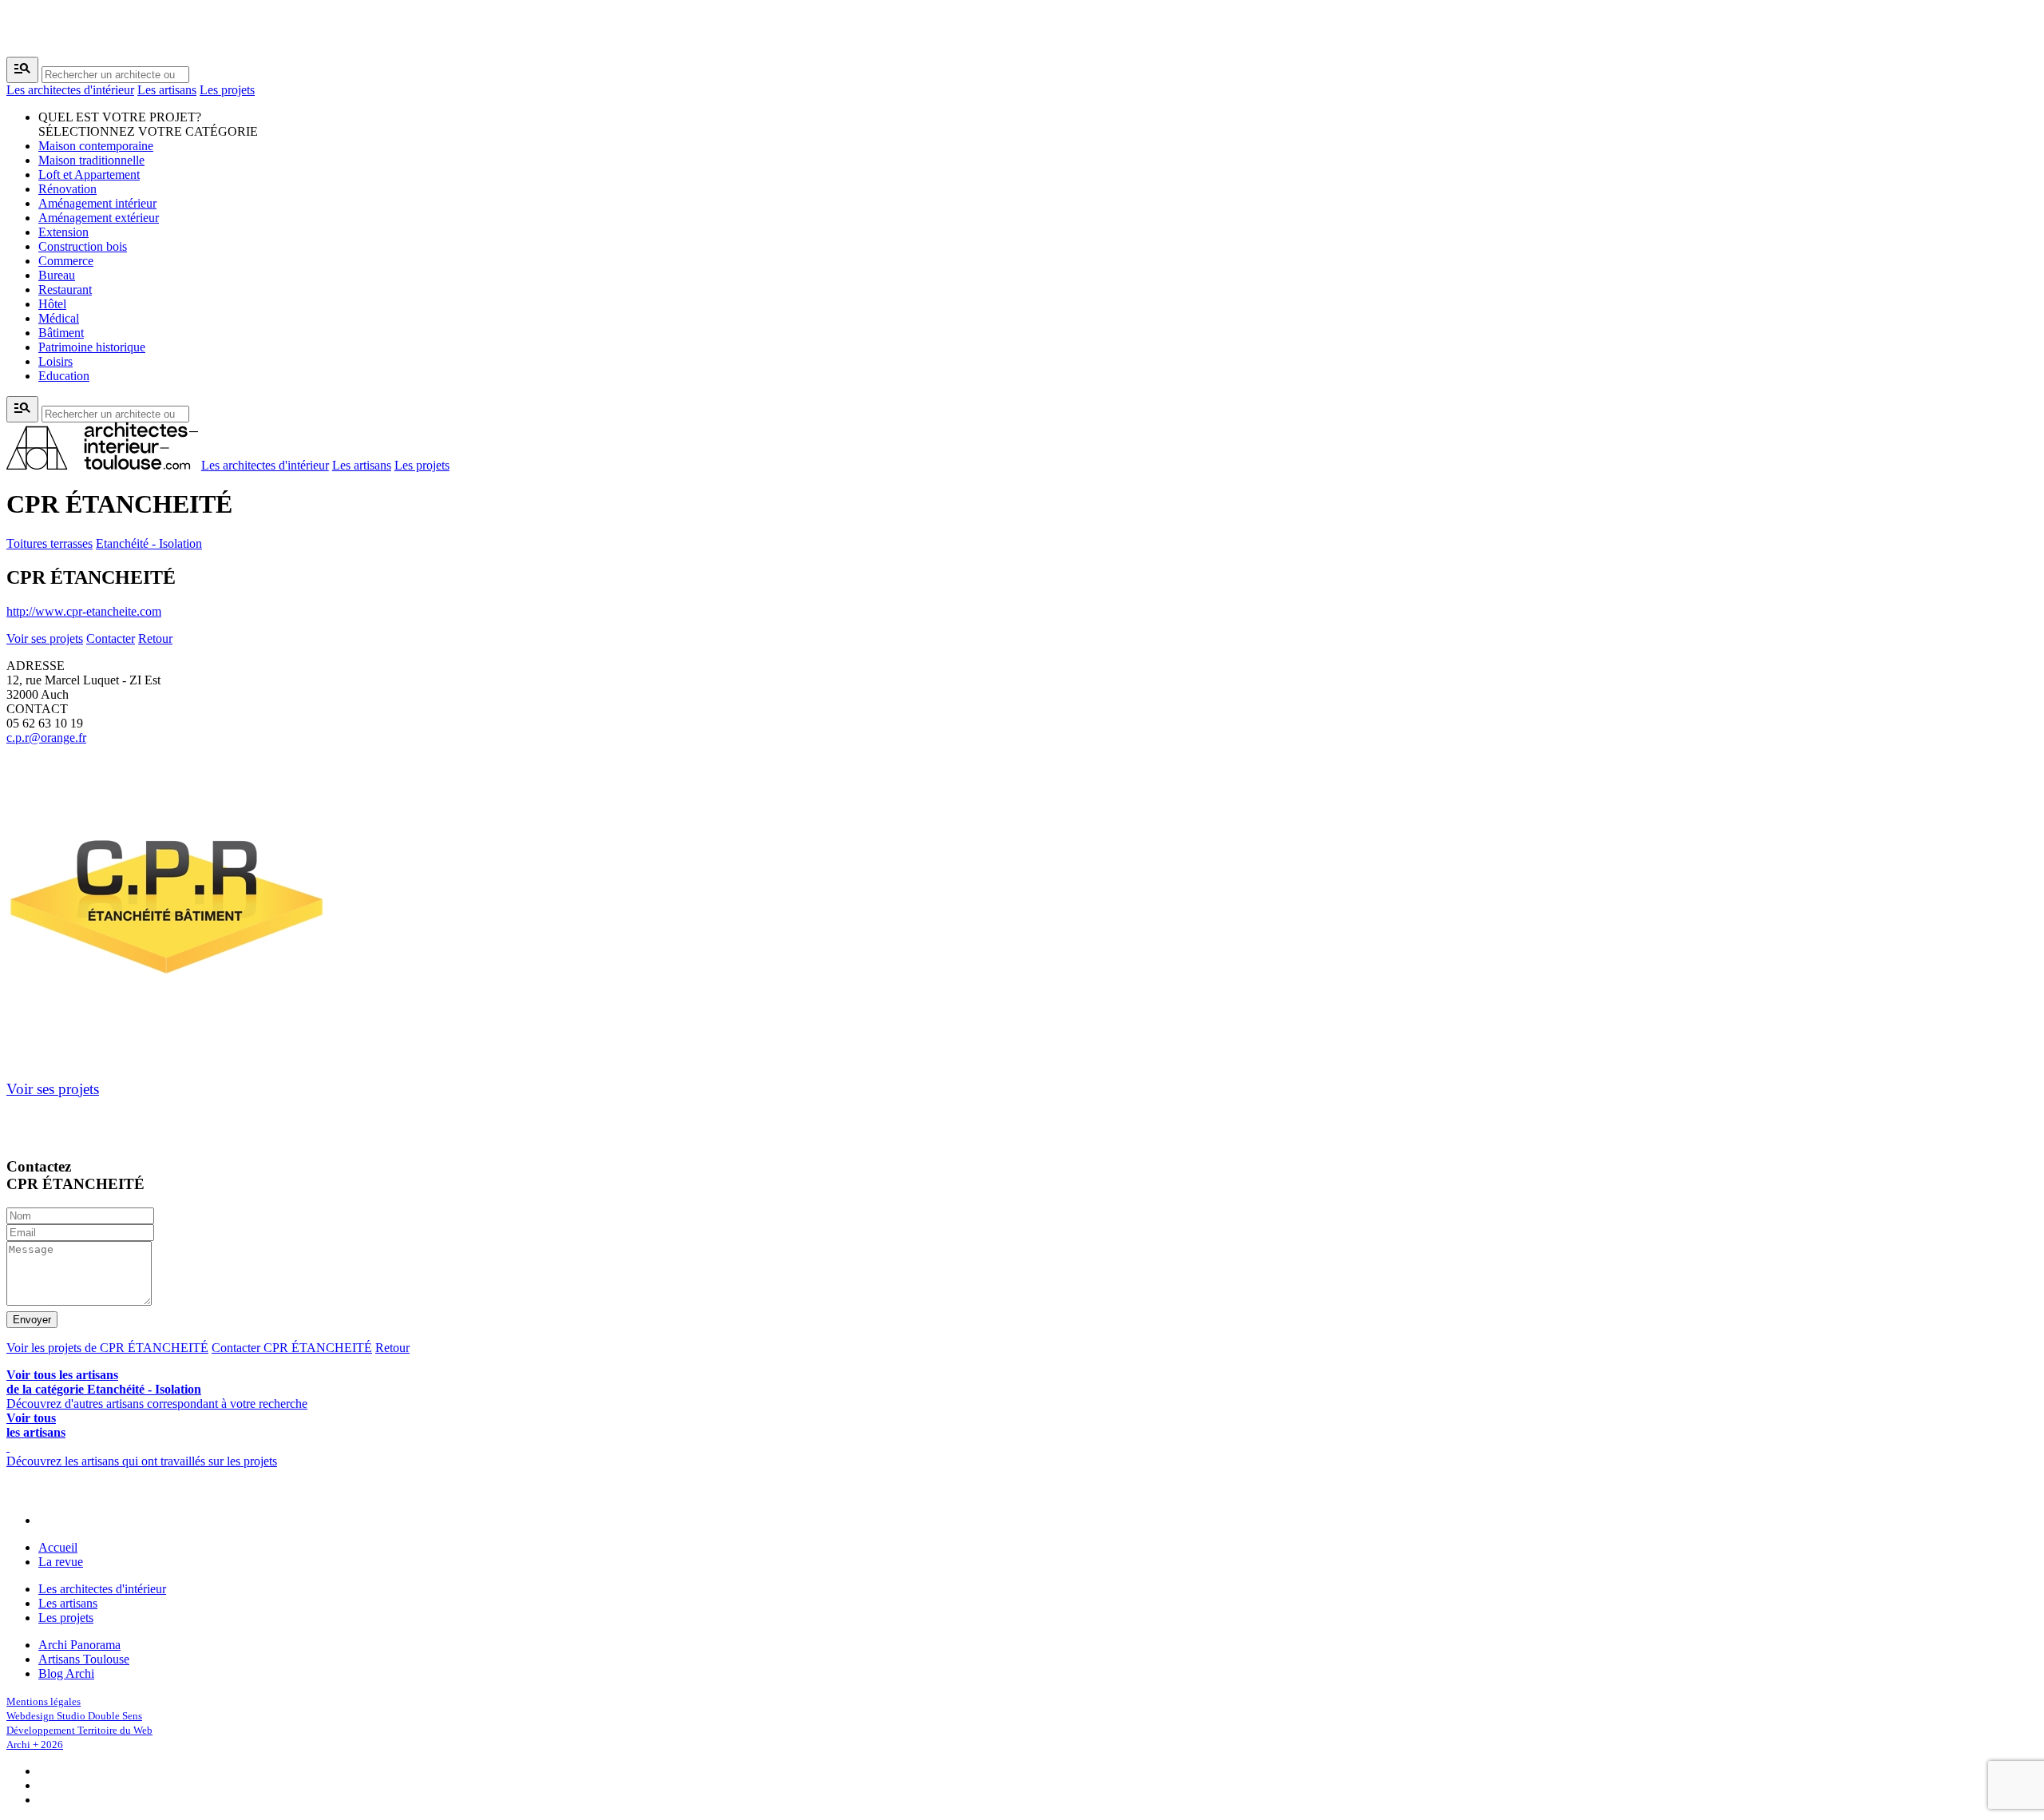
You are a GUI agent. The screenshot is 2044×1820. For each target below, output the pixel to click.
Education (64, 376)
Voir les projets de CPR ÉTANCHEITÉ (107, 1348)
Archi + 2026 (35, 1745)
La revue (61, 1562)
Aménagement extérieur (99, 218)
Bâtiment (61, 333)
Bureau (57, 275)
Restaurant (65, 289)
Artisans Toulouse (84, 1659)
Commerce (66, 261)
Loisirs (55, 361)
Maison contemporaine (96, 146)
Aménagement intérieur (97, 203)
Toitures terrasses (50, 543)
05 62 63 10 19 (45, 723)
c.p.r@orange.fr (46, 738)
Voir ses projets (45, 638)
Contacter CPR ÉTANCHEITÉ (292, 1348)
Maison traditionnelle (91, 160)
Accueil (58, 1547)
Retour (155, 638)
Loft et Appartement (89, 174)
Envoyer (32, 1320)
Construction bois (83, 246)
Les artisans (167, 90)
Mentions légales (44, 1701)
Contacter (111, 638)
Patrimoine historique (92, 347)
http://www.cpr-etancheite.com (84, 611)
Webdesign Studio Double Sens (74, 1716)
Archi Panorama (79, 1645)
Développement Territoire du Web (79, 1730)
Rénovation (67, 189)
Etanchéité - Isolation (149, 543)
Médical (59, 318)
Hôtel (52, 304)
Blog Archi (66, 1673)
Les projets (227, 90)
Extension (63, 232)
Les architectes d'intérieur (70, 90)
